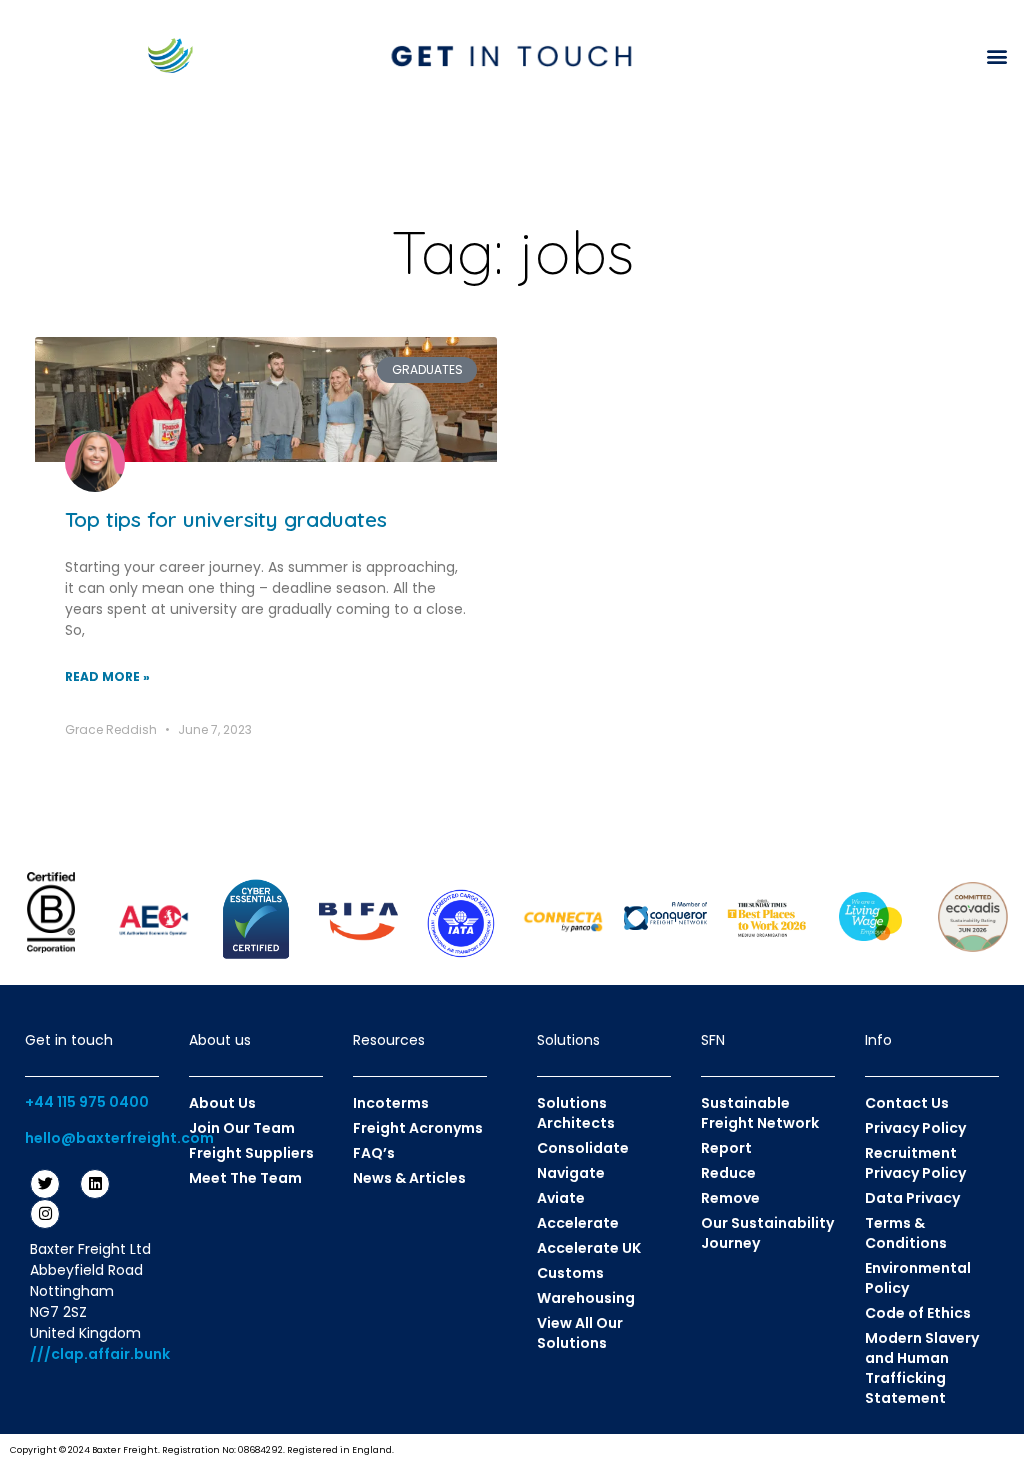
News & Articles (409, 1178)
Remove (730, 1198)
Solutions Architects (576, 1113)
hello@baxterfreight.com (119, 1138)
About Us (222, 1103)
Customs (570, 1273)
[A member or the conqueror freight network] (665, 916)
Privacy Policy (915, 1128)
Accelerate (578, 1223)
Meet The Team (245, 1178)
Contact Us (907, 1103)
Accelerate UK (589, 1248)
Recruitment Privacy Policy (915, 1163)
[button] (997, 55)
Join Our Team (242, 1128)
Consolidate (583, 1148)
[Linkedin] (95, 1184)
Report (726, 1148)
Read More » (107, 676)
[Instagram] (45, 1214)
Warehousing (586, 1298)
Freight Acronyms (418, 1128)
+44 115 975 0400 (87, 1102)
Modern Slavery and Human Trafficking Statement (922, 1368)
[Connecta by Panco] (563, 921)
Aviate (561, 1198)
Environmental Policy (918, 1278)
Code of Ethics (918, 1313)
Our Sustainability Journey (767, 1233)
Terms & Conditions (906, 1233)
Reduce (728, 1173)
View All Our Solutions (580, 1333)
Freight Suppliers (251, 1153)
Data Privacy (912, 1198)
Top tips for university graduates (226, 519)
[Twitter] (45, 1184)
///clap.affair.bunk (100, 1354)
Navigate (571, 1173)
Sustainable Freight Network (760, 1113)
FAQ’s (374, 1153)
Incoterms (391, 1103)
